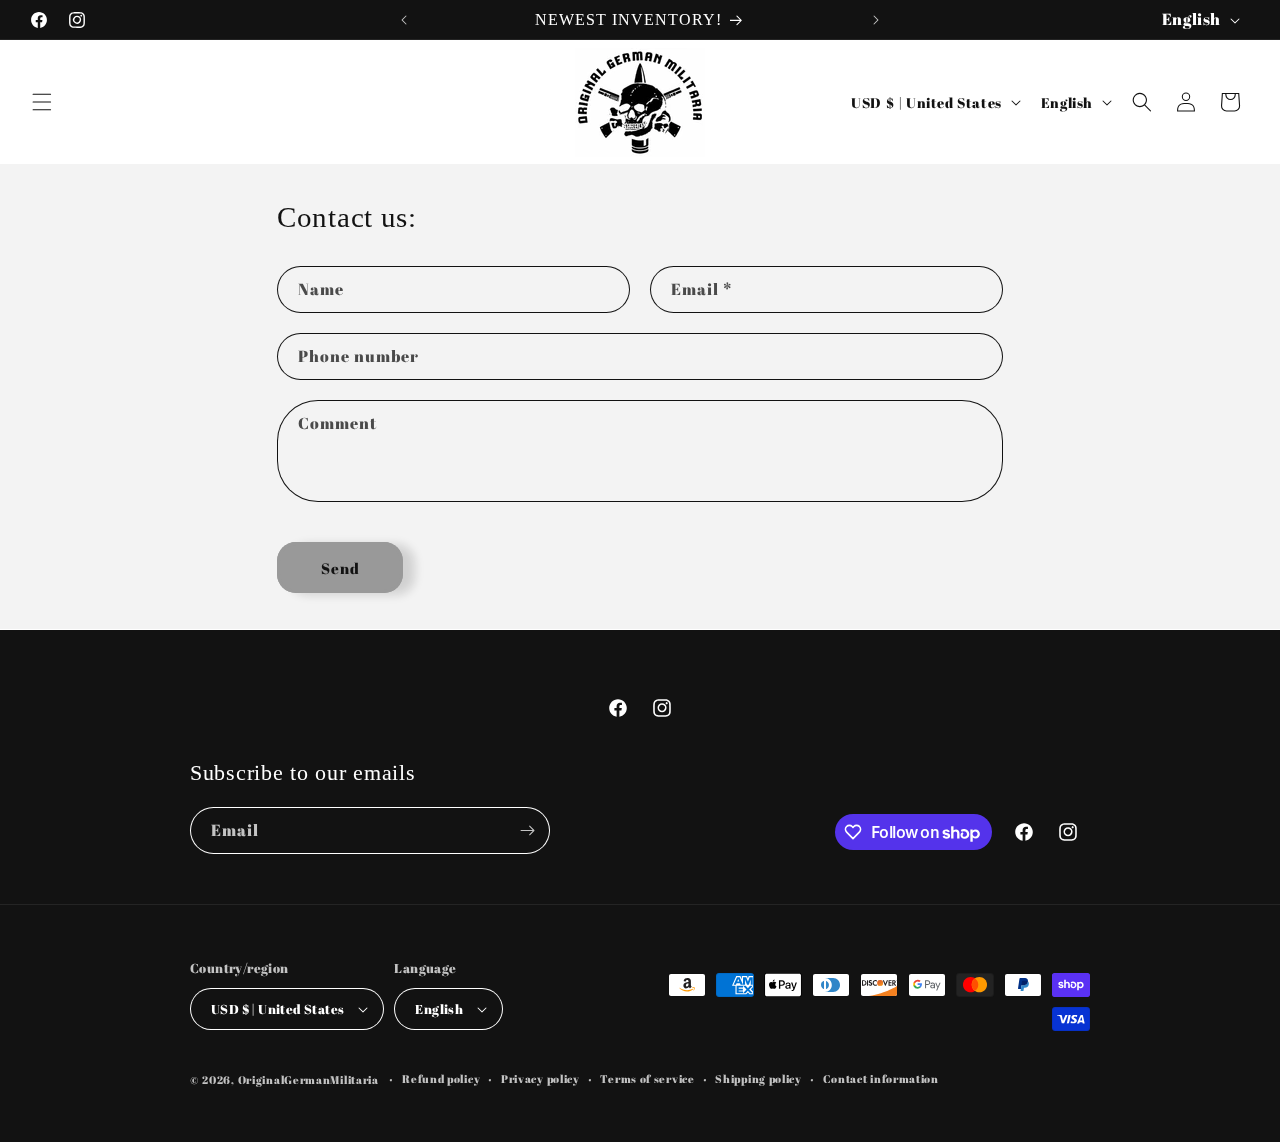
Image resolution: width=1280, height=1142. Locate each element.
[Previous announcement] (404, 20)
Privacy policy (540, 1078)
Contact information (881, 1078)
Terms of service (647, 1078)
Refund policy (441, 1078)
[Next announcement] (876, 20)
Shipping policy (758, 1078)
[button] (42, 102)
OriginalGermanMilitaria (308, 1079)
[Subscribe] (527, 830)
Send (340, 568)
